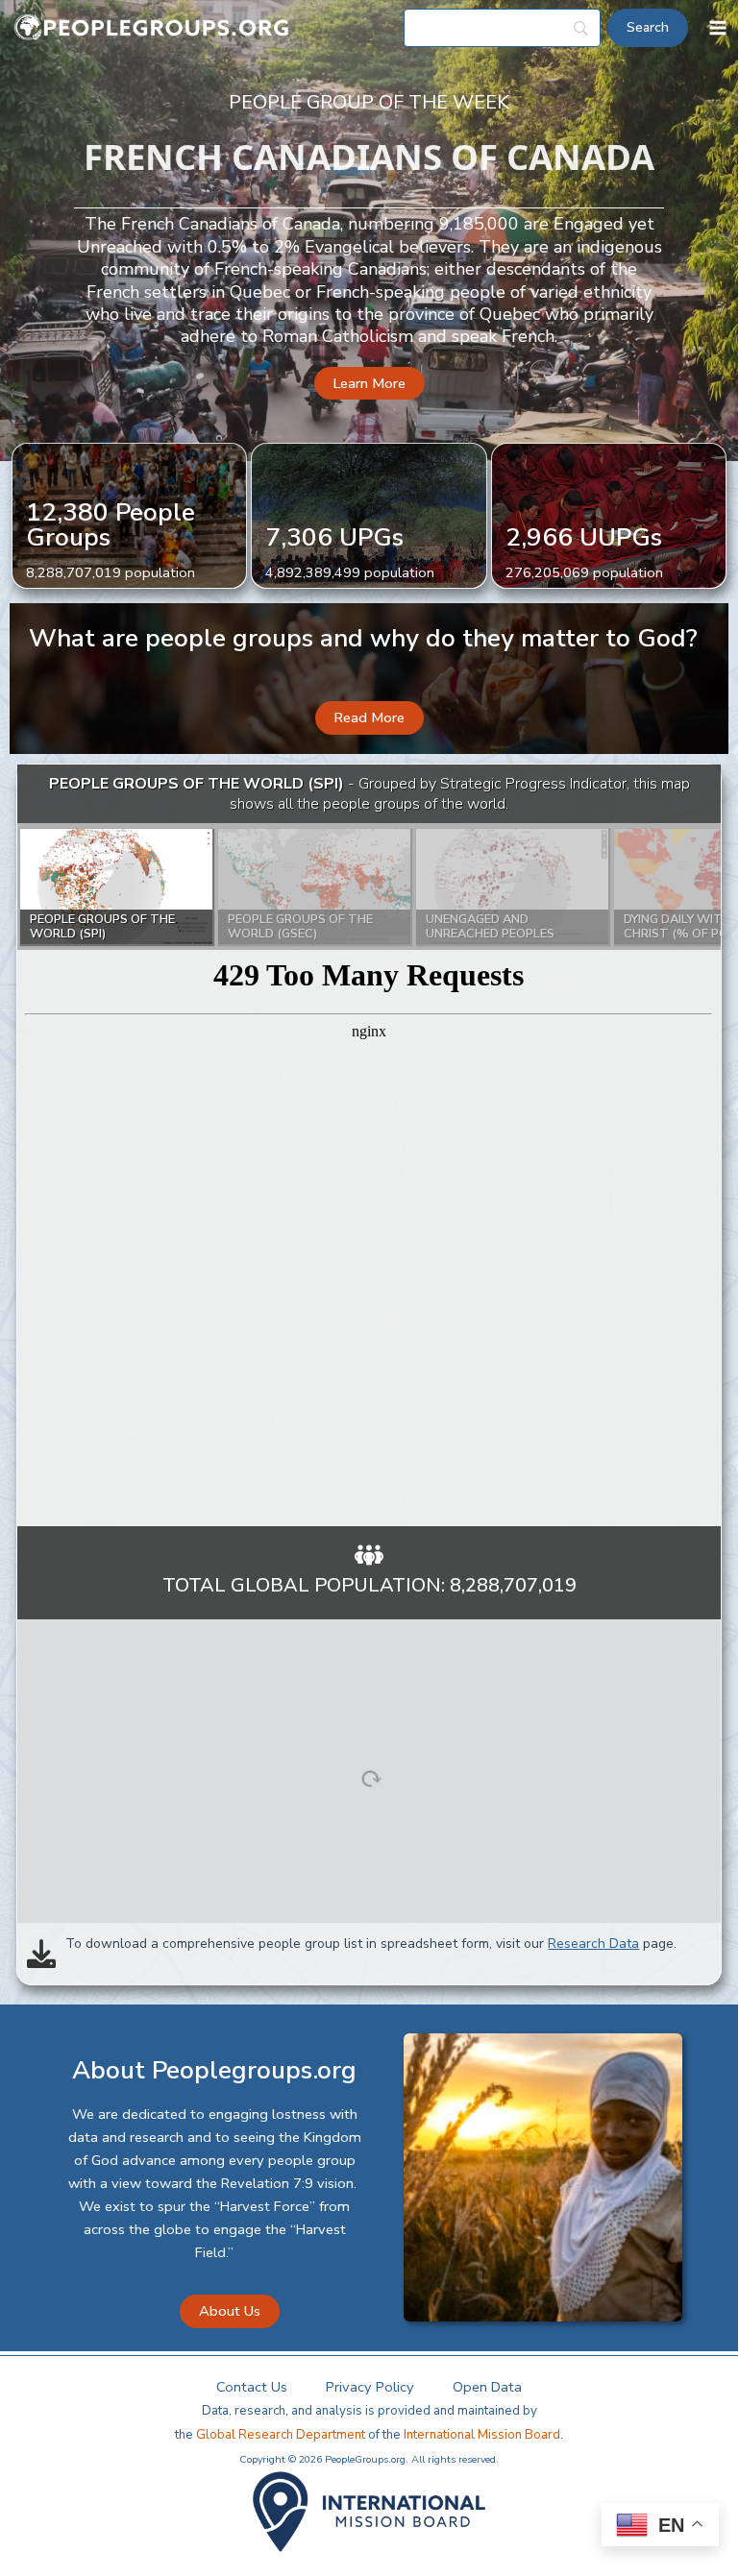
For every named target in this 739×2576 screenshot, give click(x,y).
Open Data (487, 2387)
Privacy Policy (370, 2387)
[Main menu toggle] (718, 28)
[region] (369, 1146)
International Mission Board (482, 2435)
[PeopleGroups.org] (152, 28)
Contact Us (252, 2387)
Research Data (593, 1944)
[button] (369, 384)
